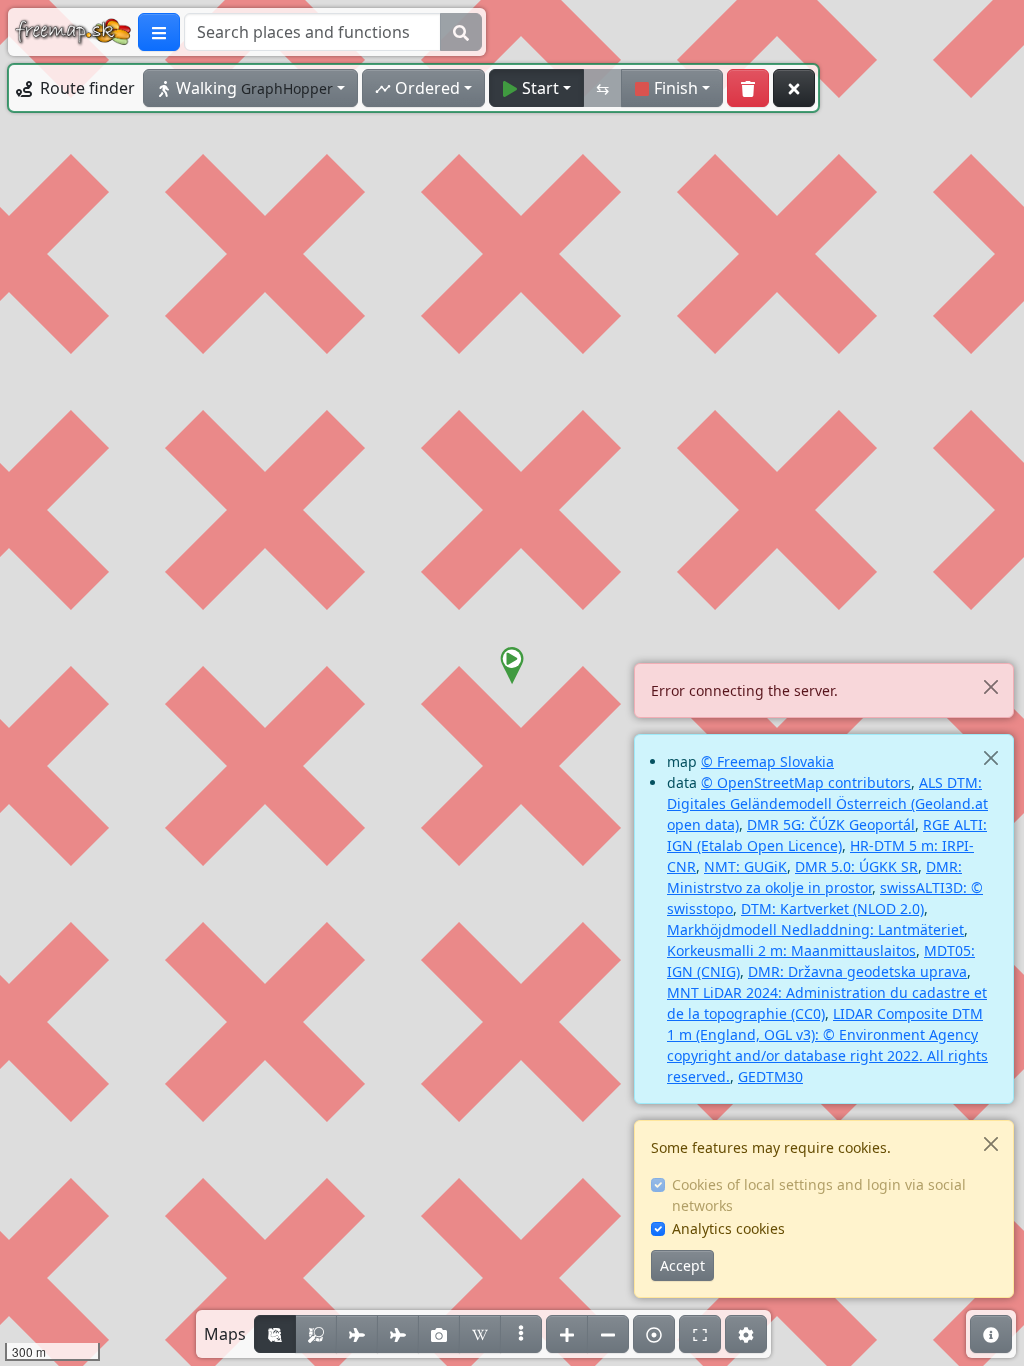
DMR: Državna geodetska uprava (857, 971)
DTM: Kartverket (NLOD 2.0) (832, 908)
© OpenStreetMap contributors (806, 782)
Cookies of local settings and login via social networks (819, 1195)
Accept (682, 1265)
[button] (512, 666)
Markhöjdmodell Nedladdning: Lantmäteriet (815, 929)
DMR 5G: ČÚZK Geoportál (831, 824)
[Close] (990, 686)
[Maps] (521, 1334)
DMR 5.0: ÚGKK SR (856, 866)
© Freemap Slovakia (767, 761)
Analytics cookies (728, 1228)
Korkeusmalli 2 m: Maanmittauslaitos (791, 950)
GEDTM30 (770, 1076)
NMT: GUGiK (745, 866)
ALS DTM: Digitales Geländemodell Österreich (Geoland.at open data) (827, 803)
